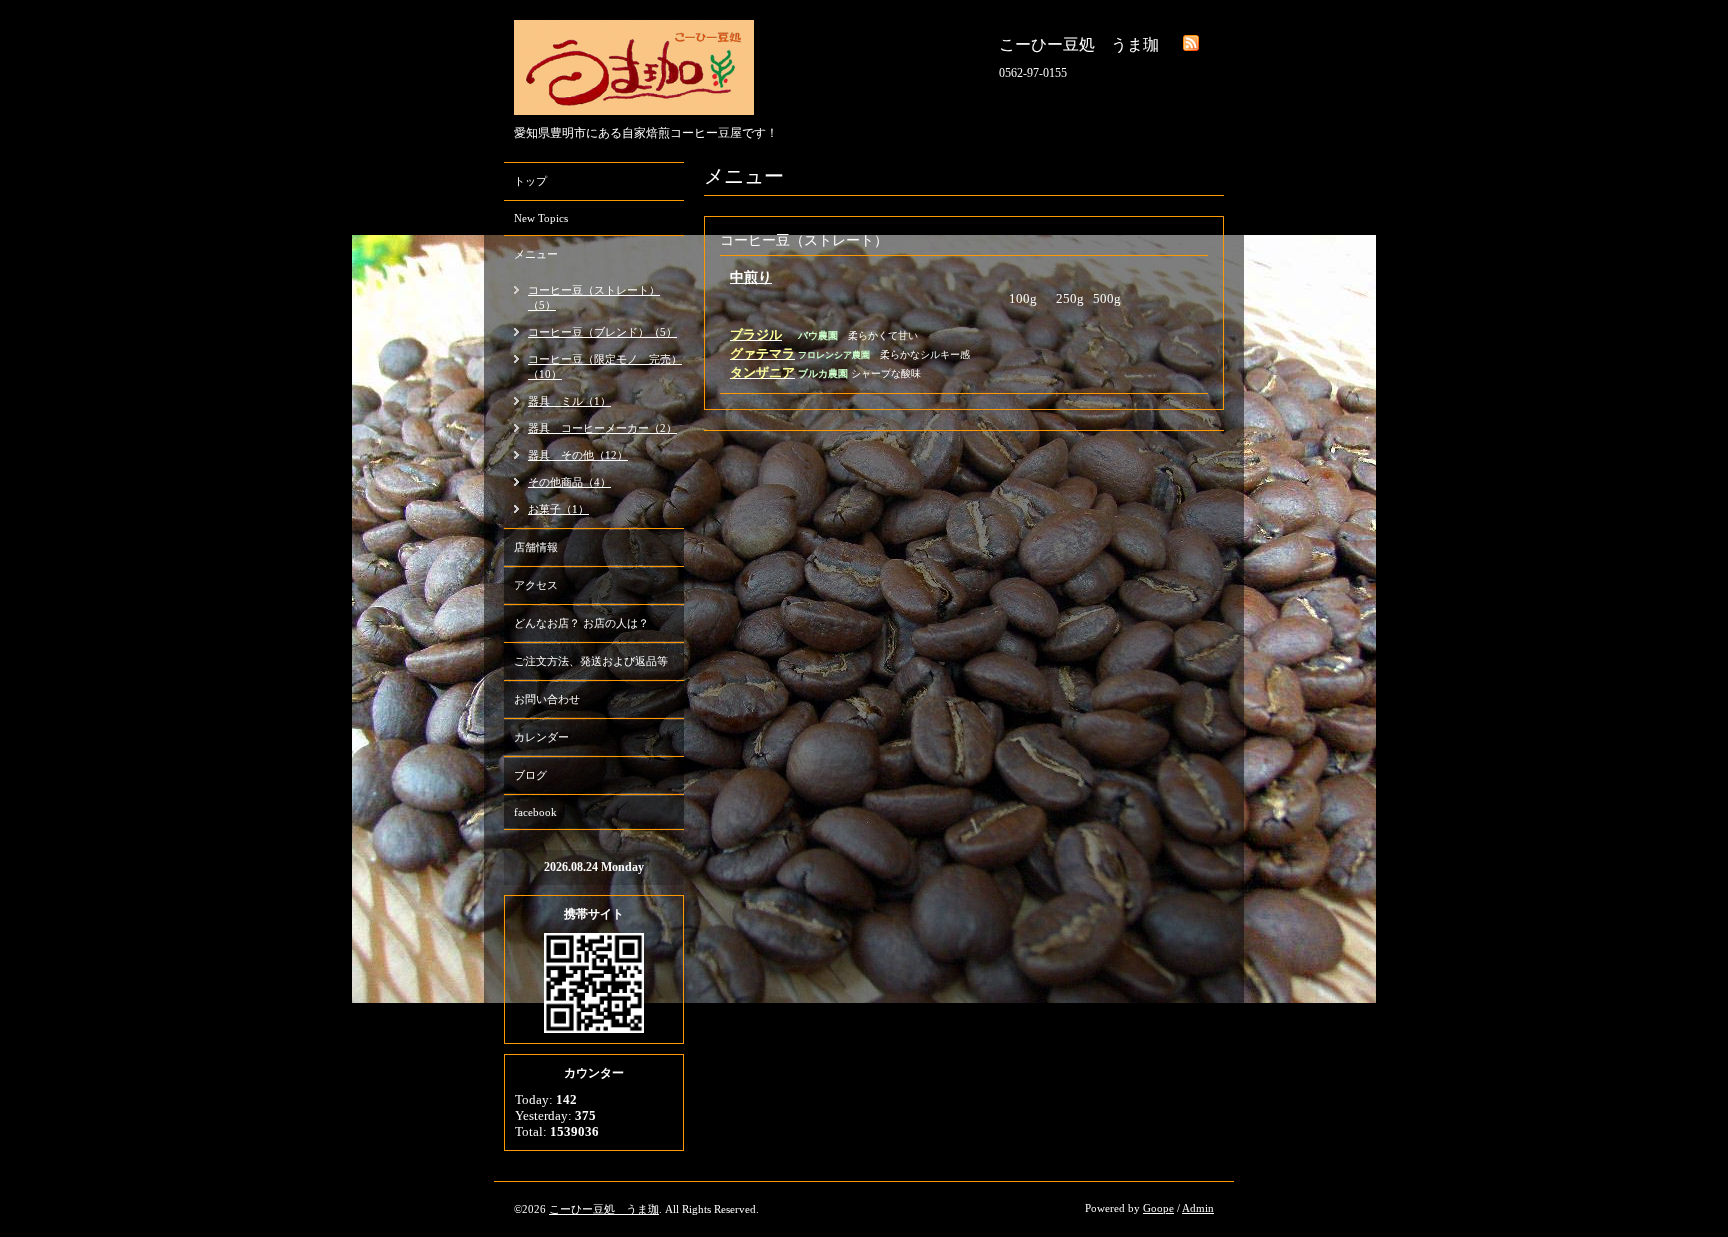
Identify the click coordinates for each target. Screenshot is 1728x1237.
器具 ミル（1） (569, 401)
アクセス (536, 585)
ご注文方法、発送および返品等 (591, 661)
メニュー (536, 254)
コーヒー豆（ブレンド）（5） (602, 332)
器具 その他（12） (578, 455)
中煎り (751, 277)
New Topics (541, 218)
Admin (1198, 1208)
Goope (1158, 1208)
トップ (530, 181)
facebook (535, 812)
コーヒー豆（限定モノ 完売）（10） (605, 366)
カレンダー (541, 737)
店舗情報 (536, 547)
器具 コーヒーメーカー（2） (602, 428)
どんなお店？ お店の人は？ (581, 623)
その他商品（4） (569, 482)
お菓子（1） (558, 509)
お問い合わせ (547, 699)
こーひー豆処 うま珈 (604, 1209)
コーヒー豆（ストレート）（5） (594, 297)
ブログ (530, 775)
